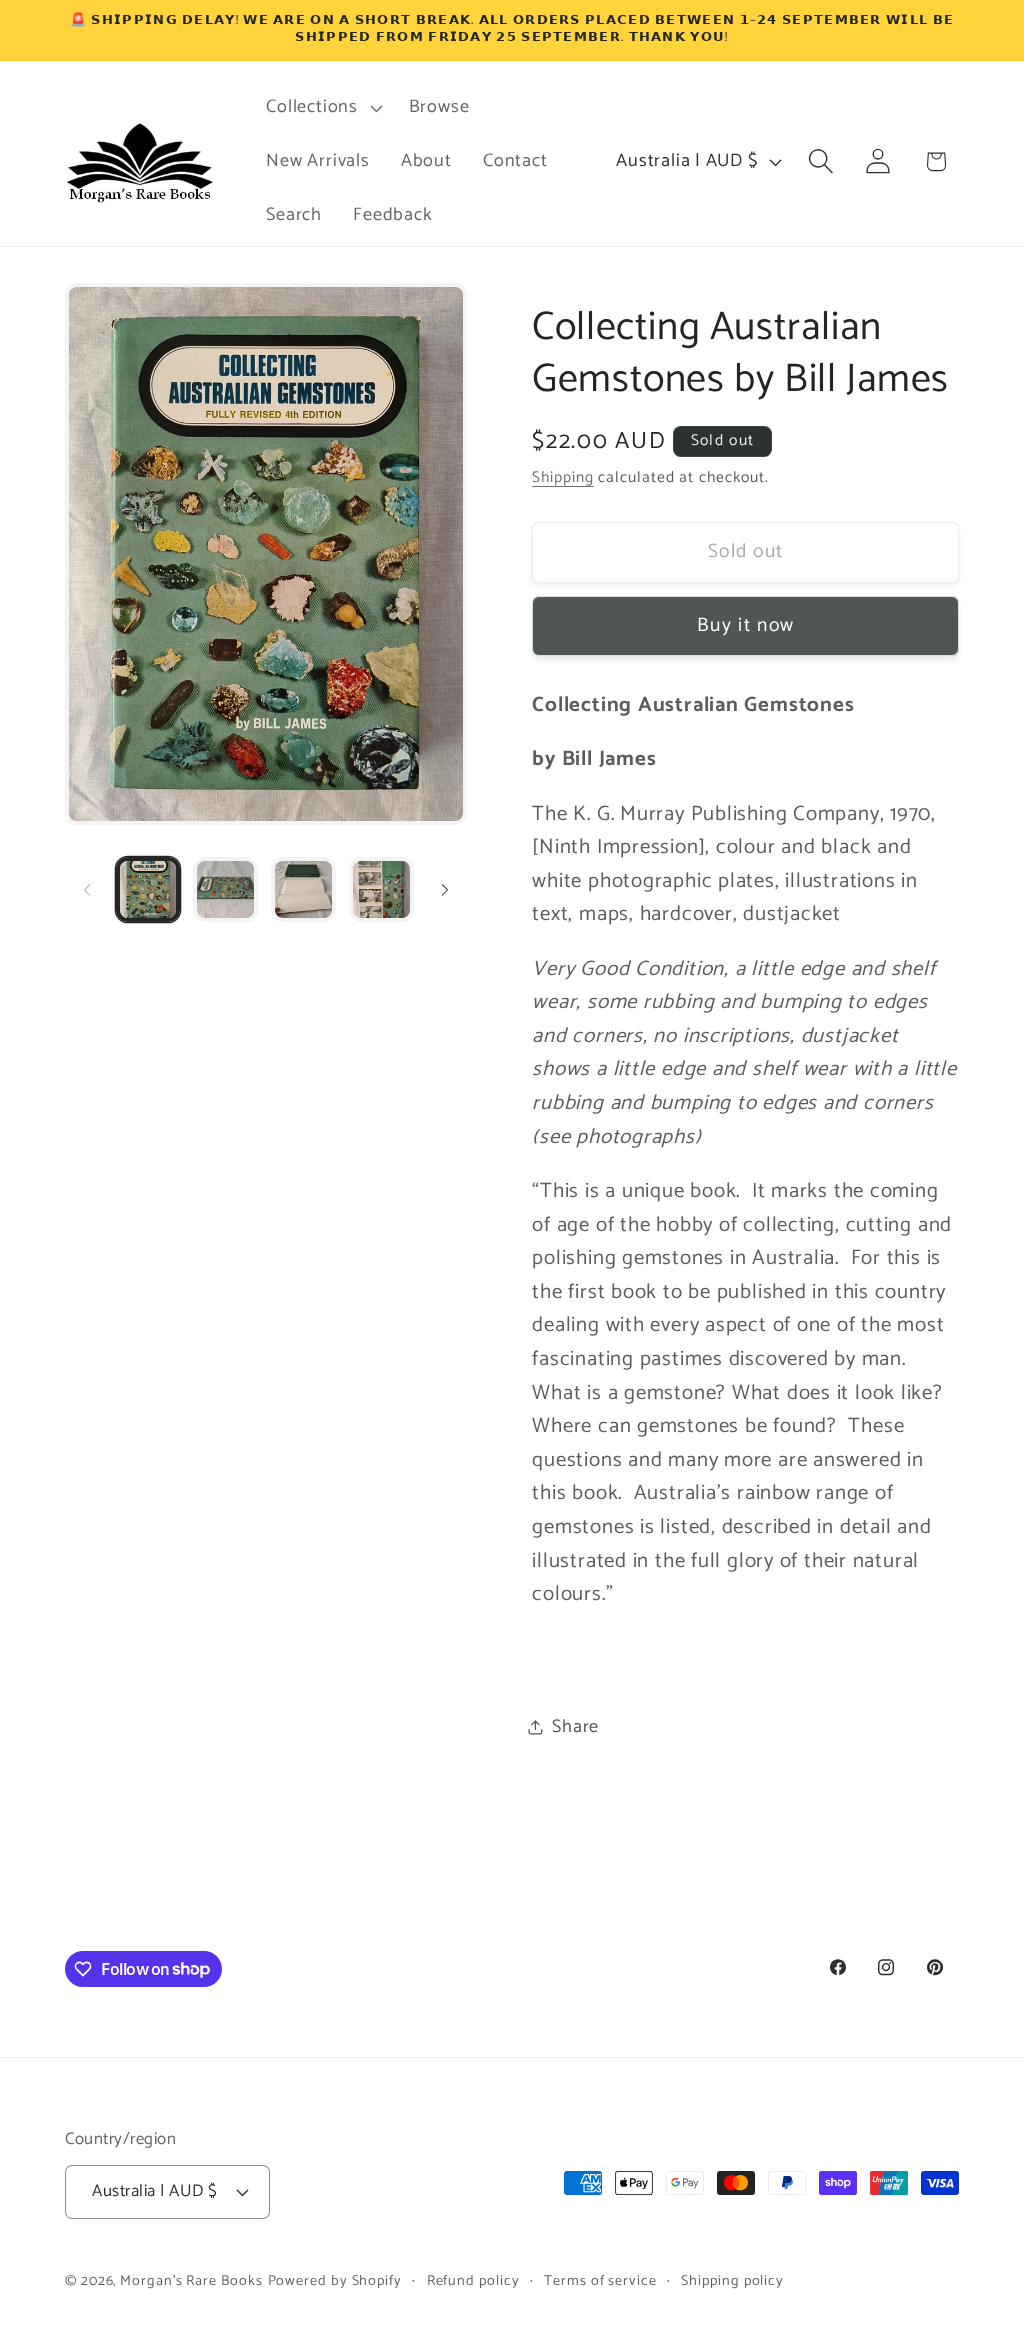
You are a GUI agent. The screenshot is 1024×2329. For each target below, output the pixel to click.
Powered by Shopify (335, 2281)
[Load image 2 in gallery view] (225, 889)
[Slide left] (87, 890)
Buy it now (745, 626)
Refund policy (473, 2281)
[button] (322, 108)
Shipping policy (732, 2281)
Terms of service (600, 2281)
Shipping (562, 477)
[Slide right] (445, 890)
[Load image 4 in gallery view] (381, 889)
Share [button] (575, 1727)
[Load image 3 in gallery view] (303, 889)
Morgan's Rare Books (191, 2281)
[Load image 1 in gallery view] (148, 889)
